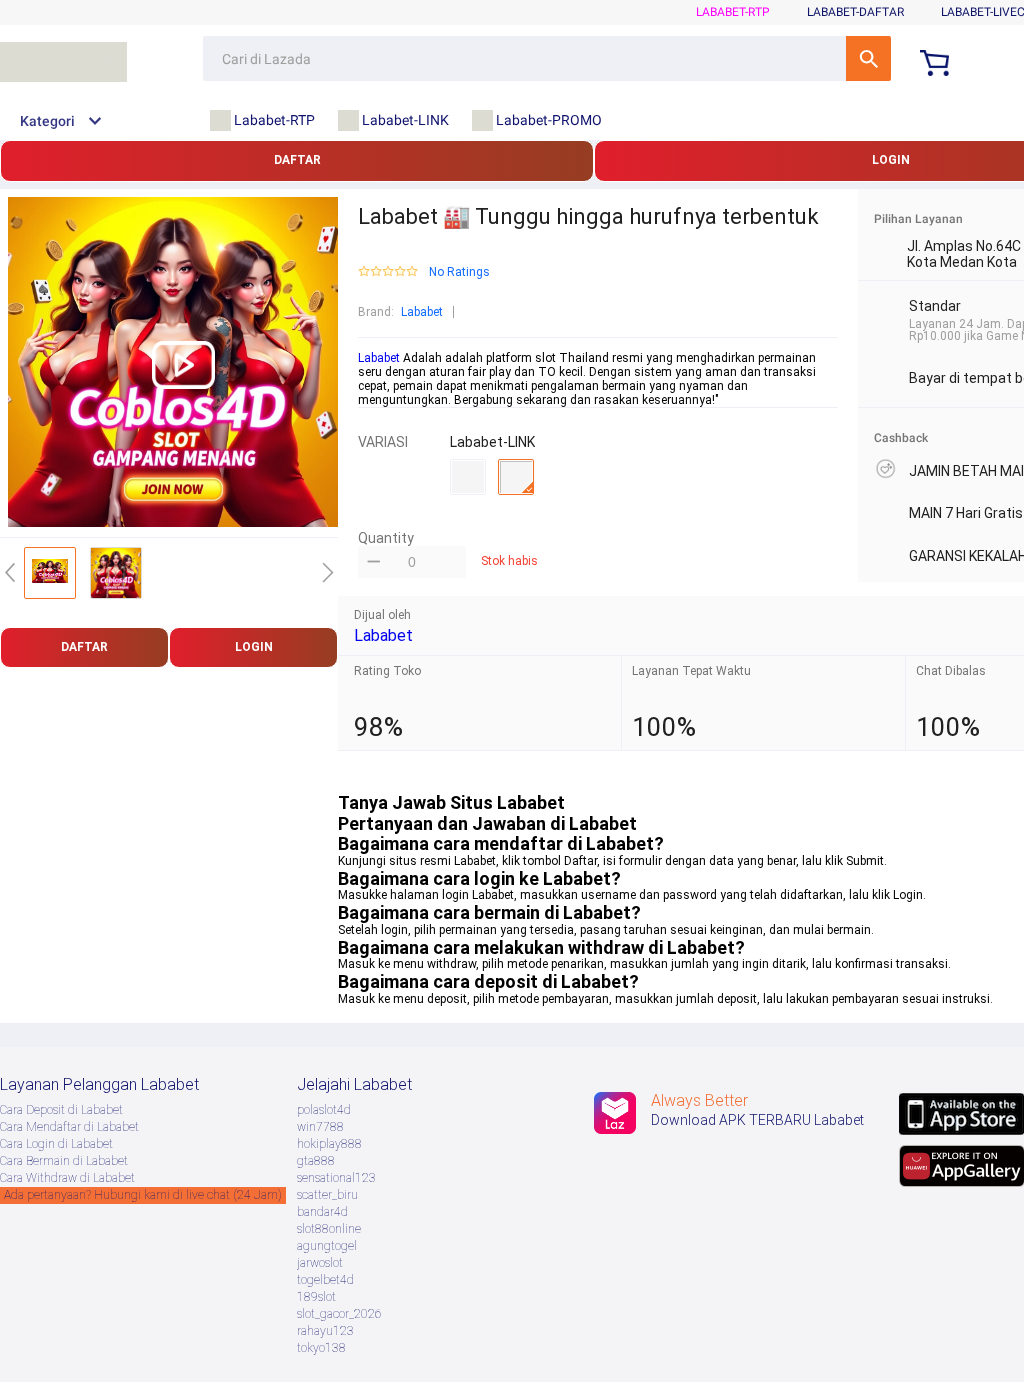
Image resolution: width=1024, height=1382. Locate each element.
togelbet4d (325, 1280)
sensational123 (336, 1178)
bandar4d (322, 1212)
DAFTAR (297, 160)
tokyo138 (321, 1348)
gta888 (316, 1161)
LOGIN (254, 647)
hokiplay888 (329, 1144)
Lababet (422, 312)
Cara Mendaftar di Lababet (69, 1127)
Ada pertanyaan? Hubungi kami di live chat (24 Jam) (143, 1195)
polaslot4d (324, 1110)
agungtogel (327, 1246)
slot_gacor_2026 (339, 1314)
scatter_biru (327, 1195)
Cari (868, 58)
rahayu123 (325, 1331)
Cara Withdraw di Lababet (67, 1178)
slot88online (329, 1229)
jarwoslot (320, 1263)
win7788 (320, 1127)
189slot (316, 1297)
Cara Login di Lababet (56, 1144)
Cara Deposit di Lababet (61, 1110)
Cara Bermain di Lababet (64, 1161)
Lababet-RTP (733, 12)
